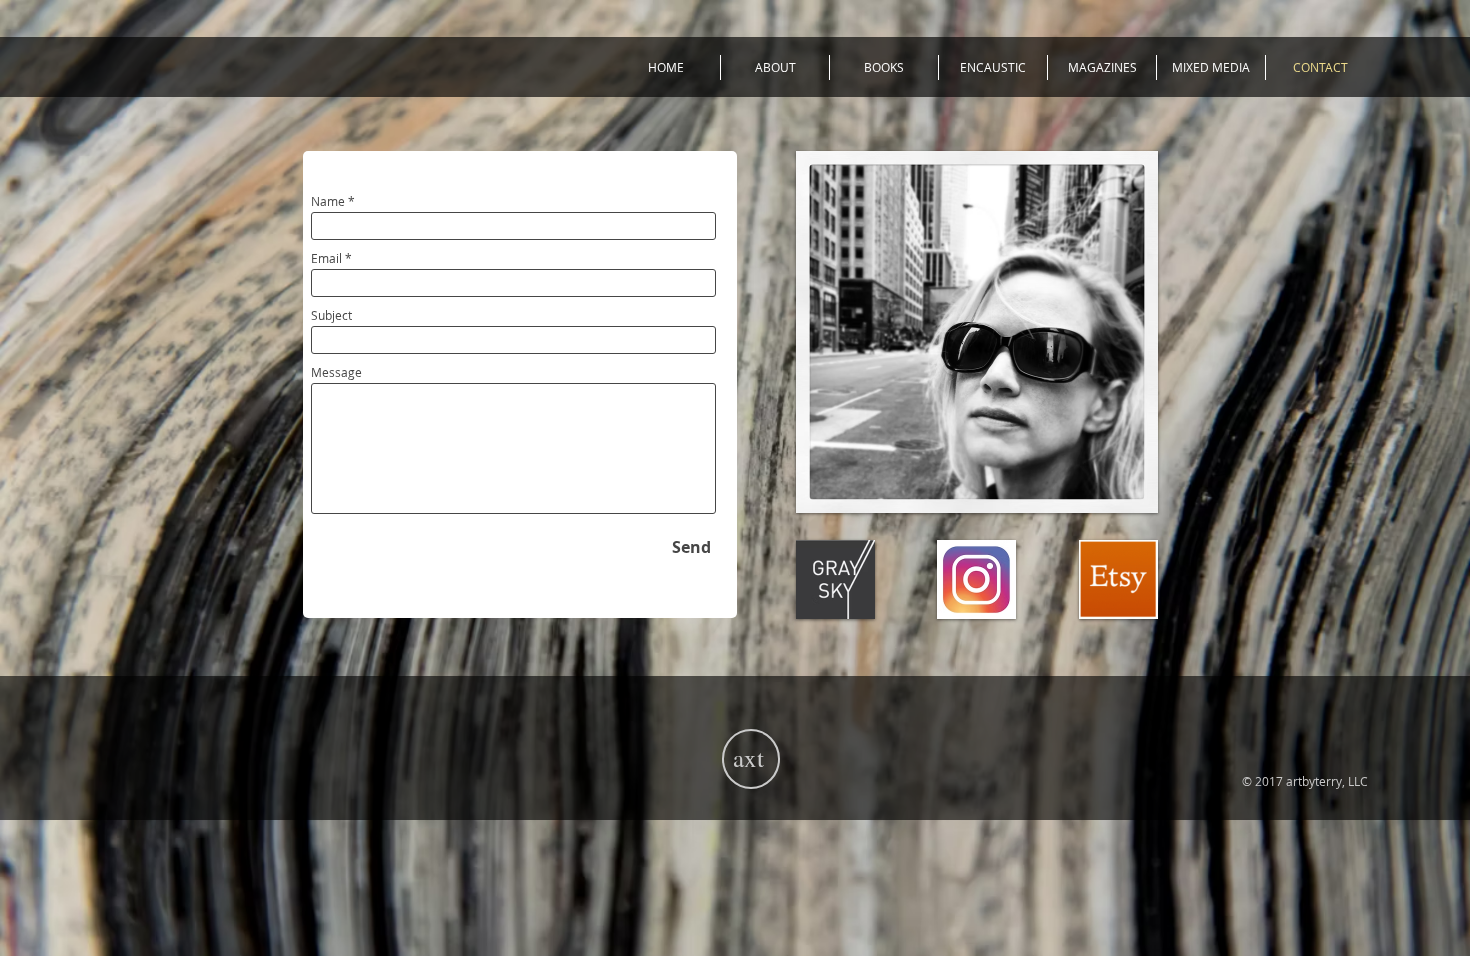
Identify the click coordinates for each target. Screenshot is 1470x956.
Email (326, 258)
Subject (331, 315)
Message (336, 372)
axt (748, 757)
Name (328, 201)
